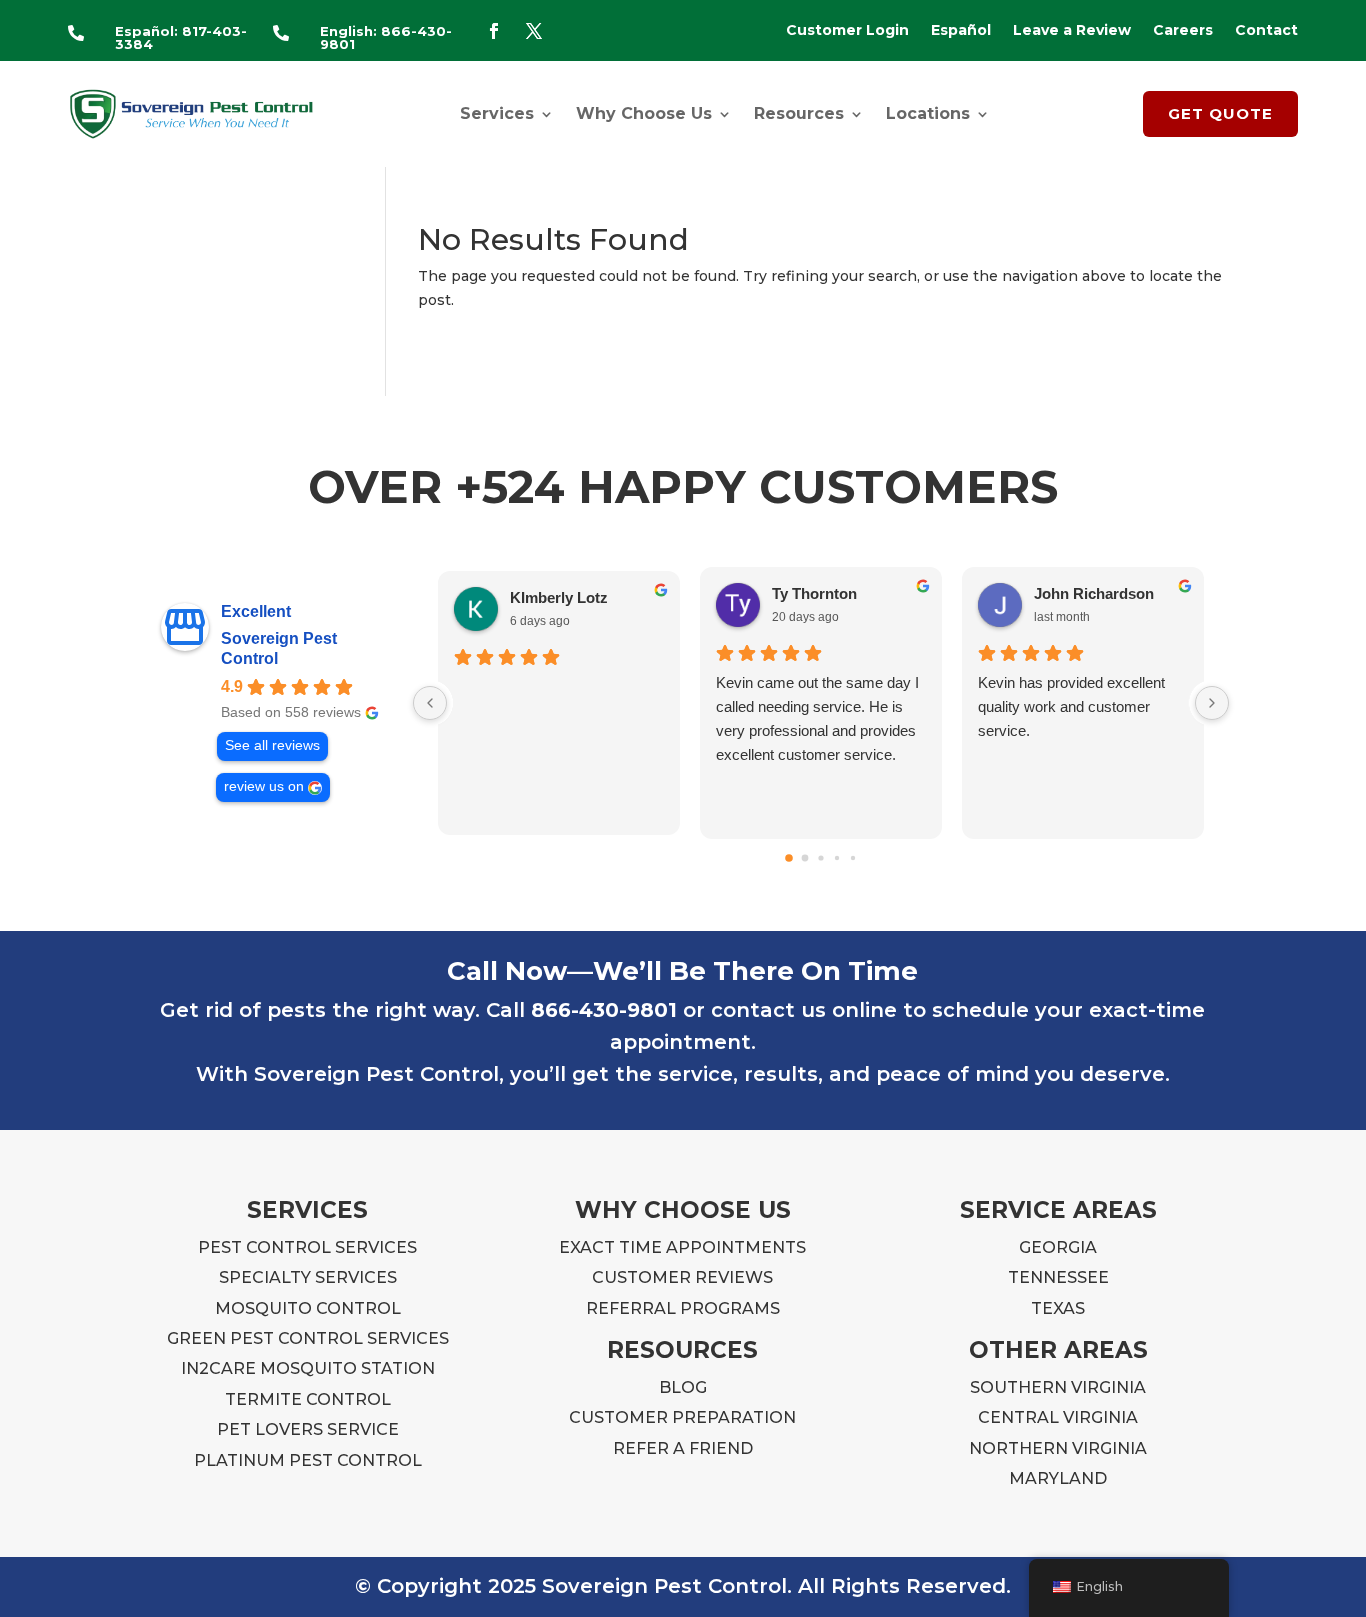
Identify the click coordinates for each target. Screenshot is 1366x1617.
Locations (928, 113)
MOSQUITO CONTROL (308, 1308)
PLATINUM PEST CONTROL (308, 1460)
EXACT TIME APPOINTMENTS (682, 1247)
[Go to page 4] (853, 858)
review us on (264, 786)
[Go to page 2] (820, 857)
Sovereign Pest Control (279, 648)
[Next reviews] (1212, 703)
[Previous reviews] (430, 703)
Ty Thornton (814, 593)
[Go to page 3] (837, 858)
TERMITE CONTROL (308, 1399)
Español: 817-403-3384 (181, 37)
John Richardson (1094, 593)
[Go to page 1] (805, 857)
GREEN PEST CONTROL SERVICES (308, 1338)
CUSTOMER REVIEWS (682, 1277)
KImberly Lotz (559, 597)
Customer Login (847, 31)
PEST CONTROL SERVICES (307, 1247)
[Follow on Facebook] (494, 31)
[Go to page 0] (789, 858)
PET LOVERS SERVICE (308, 1429)
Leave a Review (1072, 31)
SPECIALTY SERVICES (308, 1277)
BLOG (683, 1387)
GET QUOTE (1220, 113)
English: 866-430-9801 (386, 37)
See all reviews (272, 745)
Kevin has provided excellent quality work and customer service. (1071, 706)
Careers (1183, 31)
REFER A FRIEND (683, 1448)
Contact (1266, 31)
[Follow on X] (534, 31)
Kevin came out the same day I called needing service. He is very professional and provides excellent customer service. (817, 718)
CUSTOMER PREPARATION (682, 1417)
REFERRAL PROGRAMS (683, 1308)
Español (961, 31)
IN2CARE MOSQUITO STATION (308, 1368)
